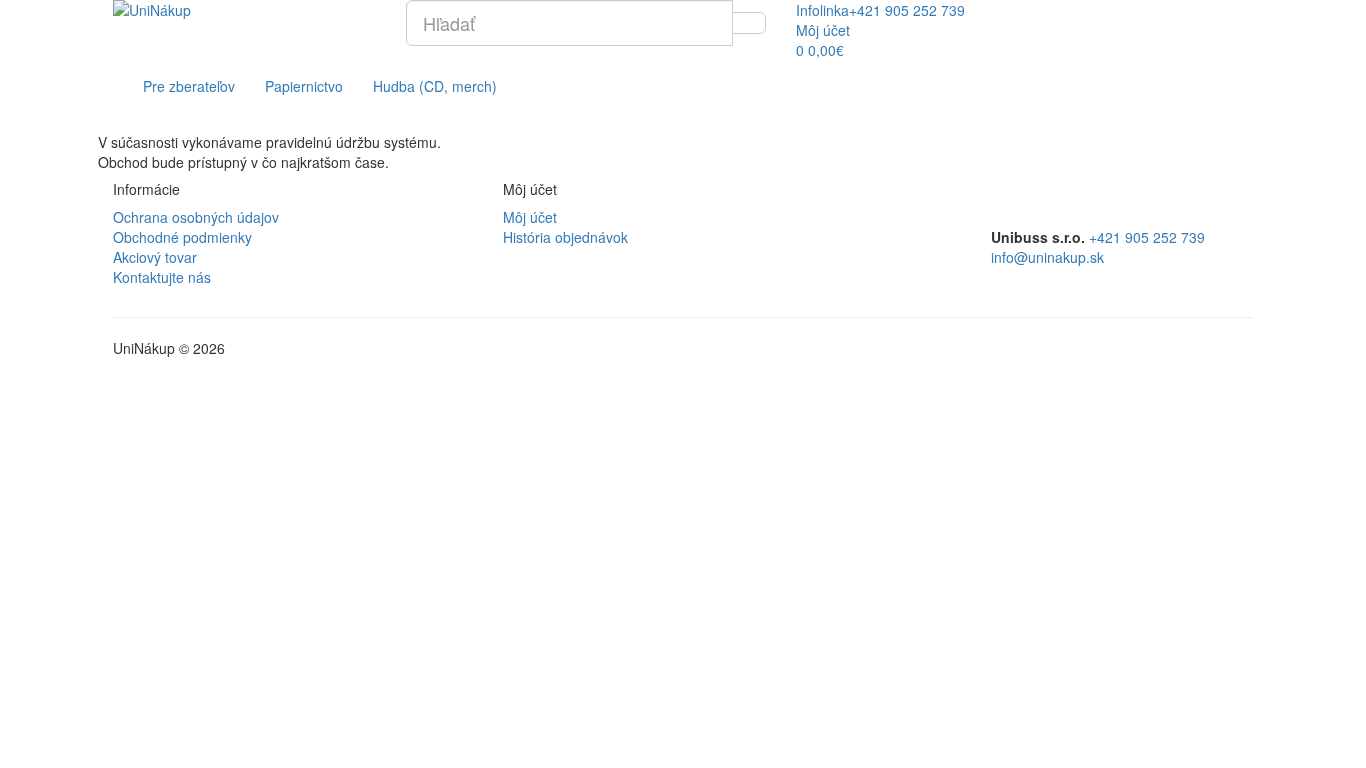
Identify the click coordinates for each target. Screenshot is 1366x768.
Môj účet (530, 217)
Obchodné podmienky (182, 237)
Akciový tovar (155, 257)
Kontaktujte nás (162, 277)
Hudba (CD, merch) (435, 86)
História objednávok (565, 237)
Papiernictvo (304, 86)
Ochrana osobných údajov (196, 217)
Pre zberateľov (189, 86)
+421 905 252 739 (1147, 237)
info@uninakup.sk (1047, 257)
